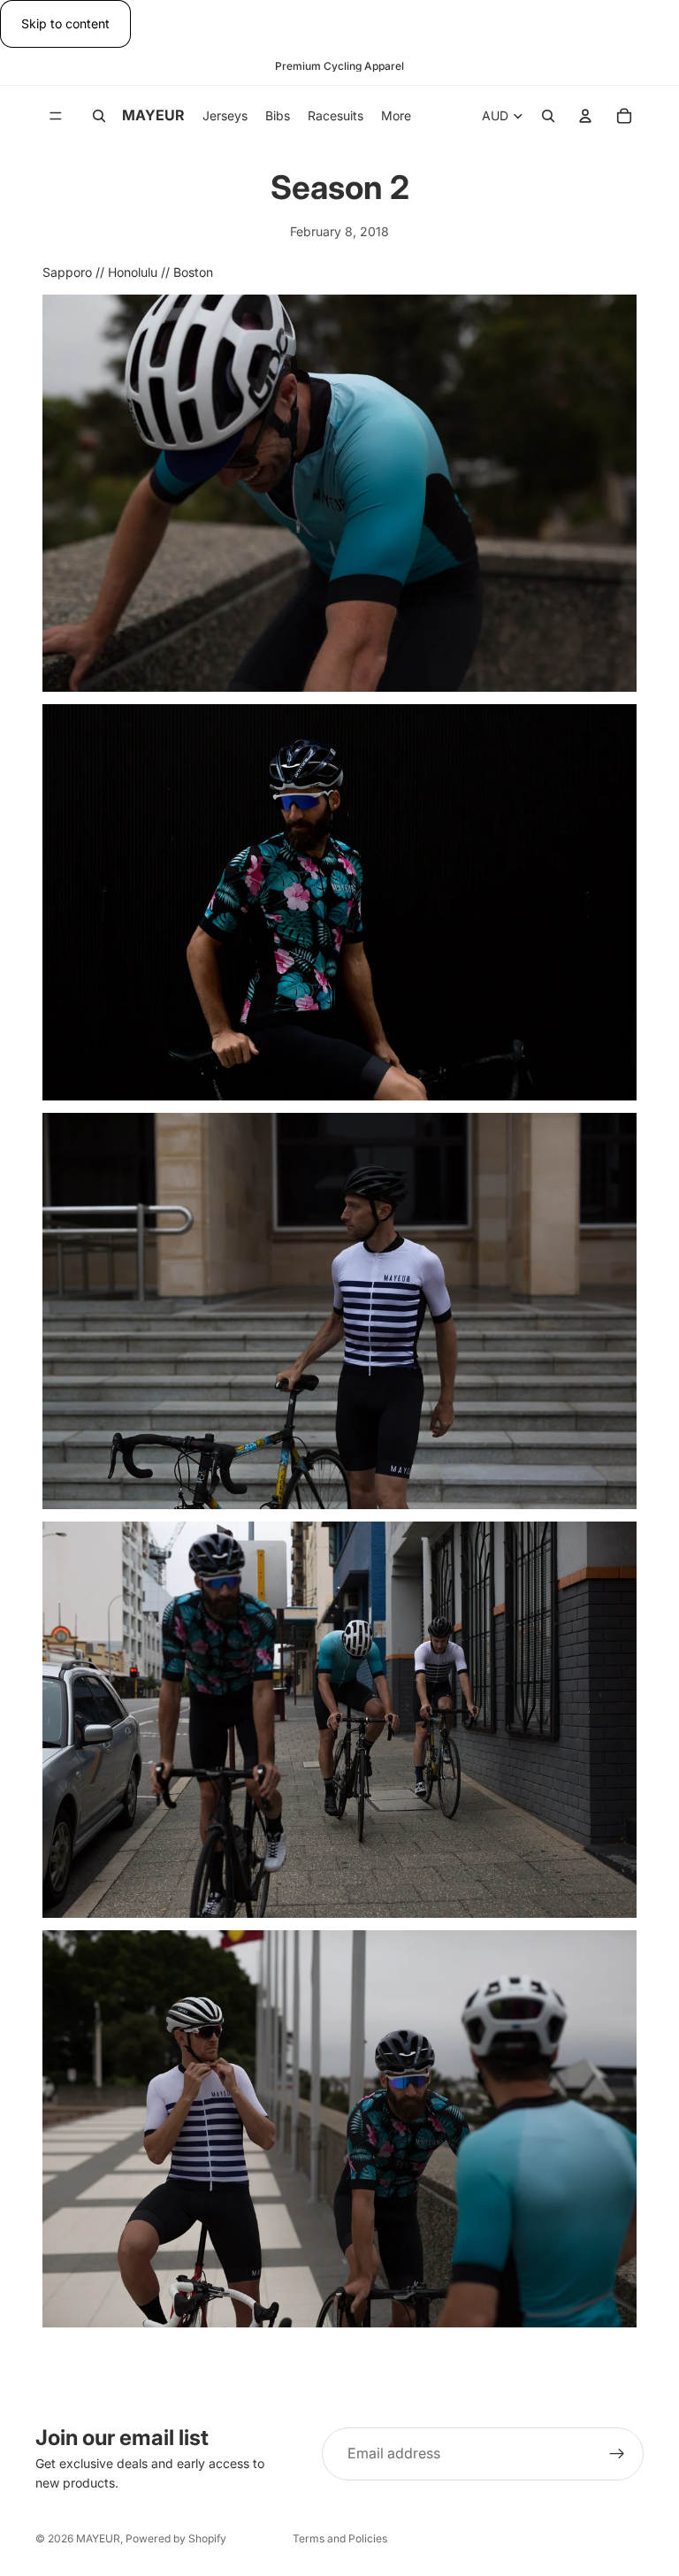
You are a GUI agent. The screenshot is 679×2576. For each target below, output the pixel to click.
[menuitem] (396, 116)
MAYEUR (98, 2538)
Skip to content (65, 23)
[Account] (585, 117)
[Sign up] (617, 2454)
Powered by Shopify (176, 2538)
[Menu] (56, 117)
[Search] (99, 117)
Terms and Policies (340, 2538)
